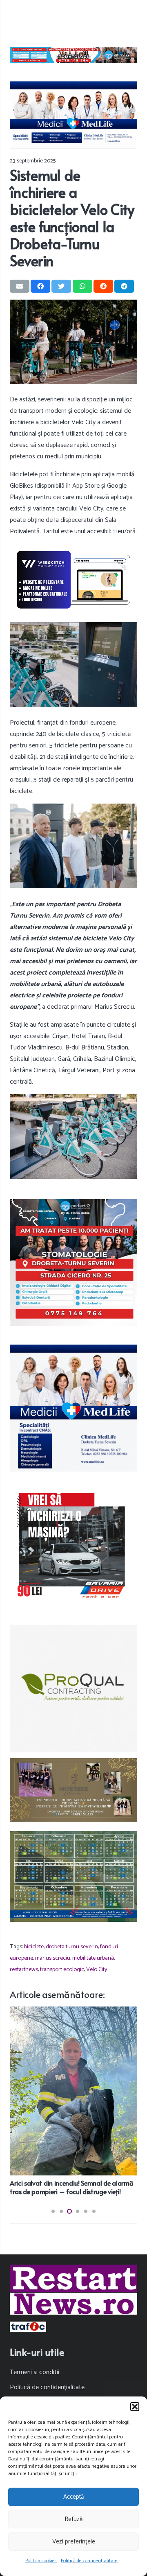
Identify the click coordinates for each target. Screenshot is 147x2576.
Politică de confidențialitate (89, 2561)
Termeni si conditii (35, 2372)
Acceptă (73, 2497)
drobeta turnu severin (72, 1947)
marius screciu (53, 1958)
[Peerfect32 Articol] (73, 55)
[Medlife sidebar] (73, 1408)
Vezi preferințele (74, 2542)
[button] (135, 2407)
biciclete (34, 1947)
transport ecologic (62, 1969)
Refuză (73, 2519)
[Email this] (20, 286)
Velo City (97, 1969)
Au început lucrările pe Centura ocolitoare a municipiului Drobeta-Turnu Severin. (73, 2089)
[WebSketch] (73, 580)
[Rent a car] (73, 1546)
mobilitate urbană (93, 1958)
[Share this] (40, 286)
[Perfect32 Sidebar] (73, 1263)
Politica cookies (41, 2561)
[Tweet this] (61, 286)
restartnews (24, 1969)
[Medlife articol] (73, 115)
